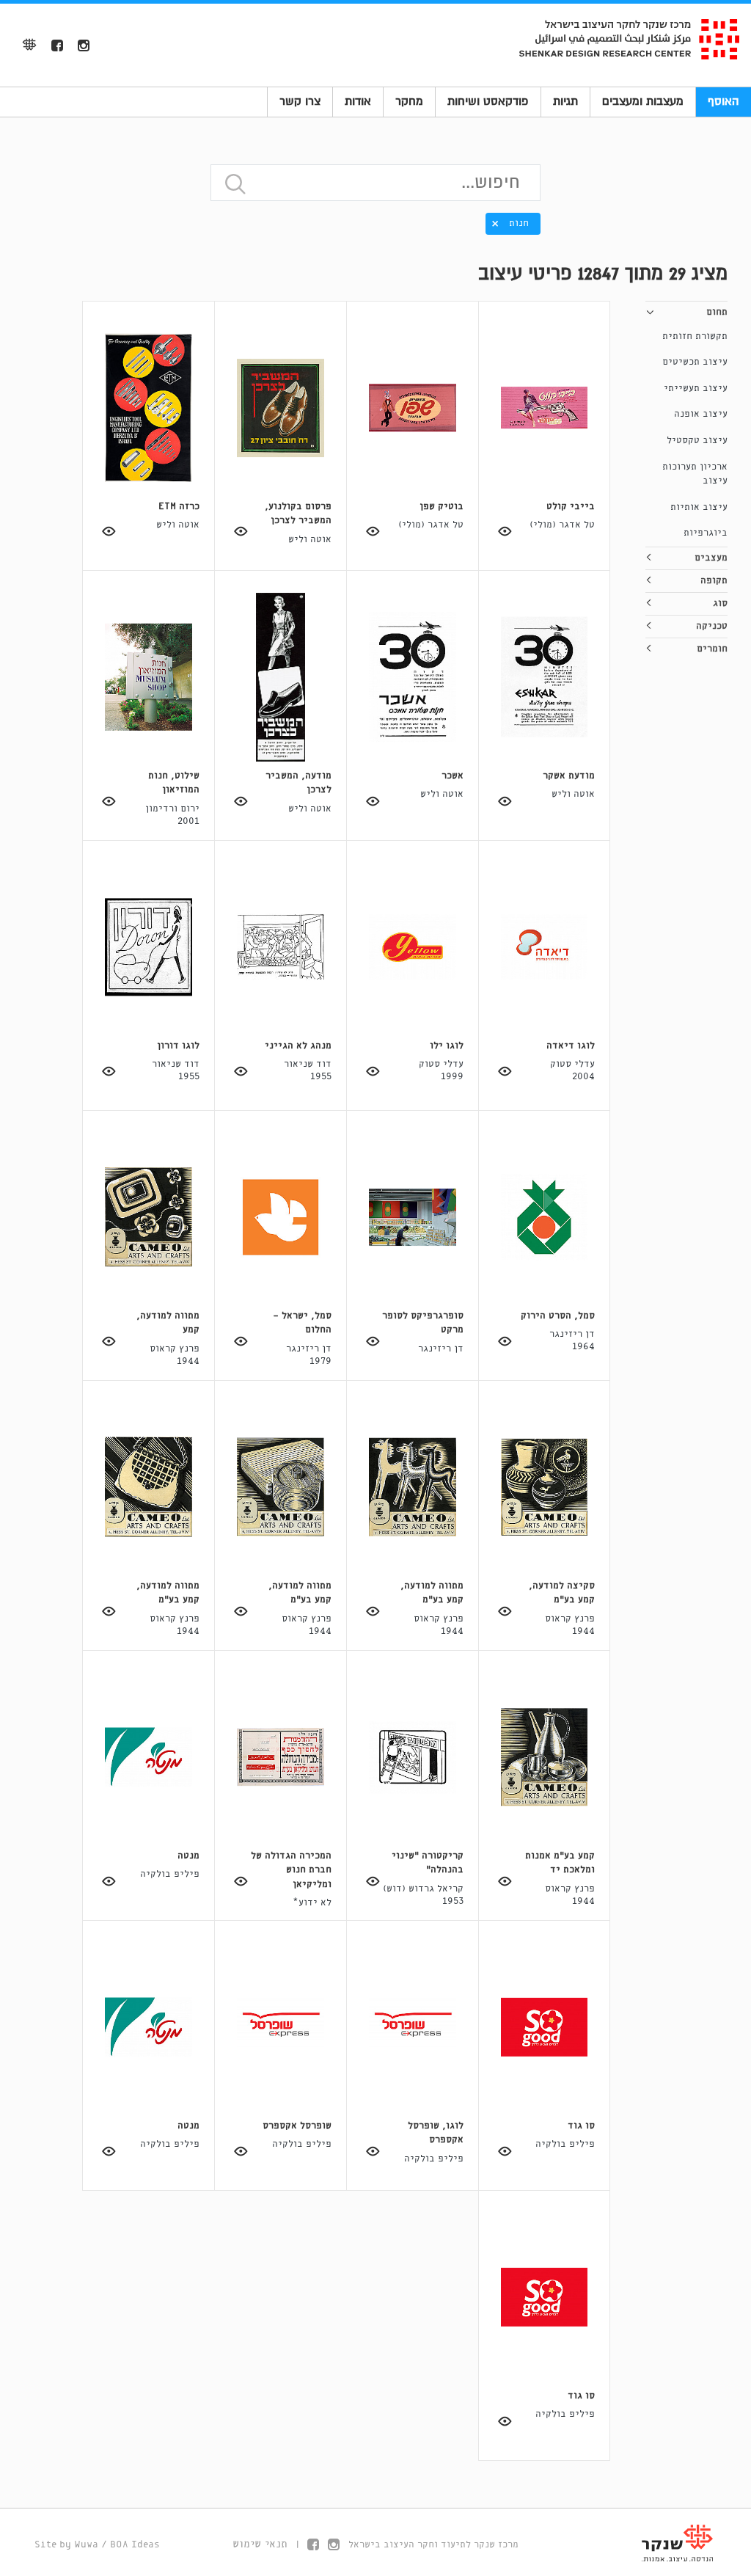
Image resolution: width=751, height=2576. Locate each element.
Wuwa (86, 2545)
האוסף (723, 101)
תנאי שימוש (260, 2544)
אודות (358, 101)
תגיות (565, 101)
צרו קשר (300, 101)
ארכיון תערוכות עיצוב (695, 474)
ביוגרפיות (706, 533)
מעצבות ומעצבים (643, 101)
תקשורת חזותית (695, 336)
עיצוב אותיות (699, 507)
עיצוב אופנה (701, 414)
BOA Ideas (135, 2545)
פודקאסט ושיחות (488, 101)
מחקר (409, 101)
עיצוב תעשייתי (696, 388)
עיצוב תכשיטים (695, 362)
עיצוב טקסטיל (697, 441)
